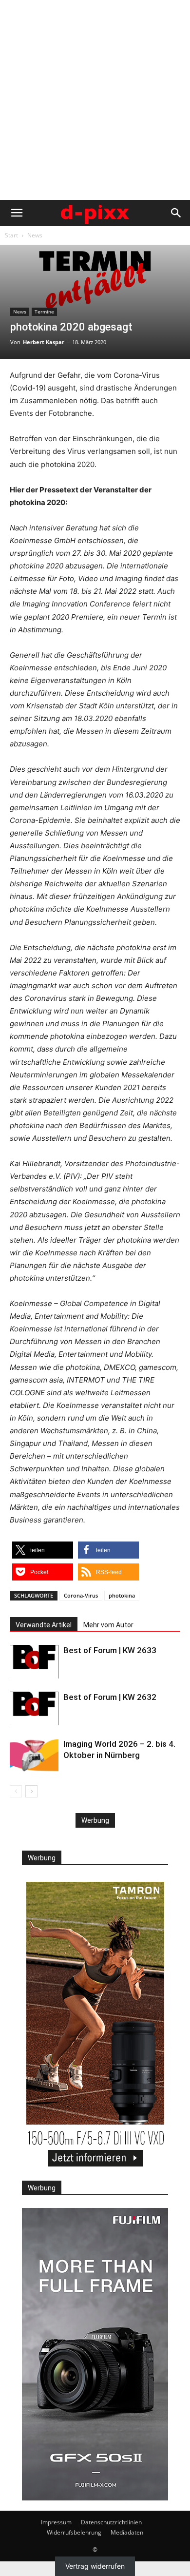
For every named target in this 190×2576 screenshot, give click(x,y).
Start (11, 235)
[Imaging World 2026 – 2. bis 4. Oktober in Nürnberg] (34, 1755)
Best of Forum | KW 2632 (110, 1697)
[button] (17, 213)
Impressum (56, 2522)
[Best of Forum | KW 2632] (34, 1708)
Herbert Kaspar (44, 342)
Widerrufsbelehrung (74, 2532)
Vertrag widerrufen (95, 2566)
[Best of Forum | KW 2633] (34, 1662)
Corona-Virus (81, 1595)
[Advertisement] (95, 100)
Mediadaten (127, 2532)
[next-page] (31, 1791)
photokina (122, 1595)
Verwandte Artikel (44, 1625)
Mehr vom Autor (108, 1625)
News (35, 235)
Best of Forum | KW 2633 (110, 1650)
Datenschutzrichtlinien (111, 2522)
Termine (44, 312)
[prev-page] (16, 1791)
